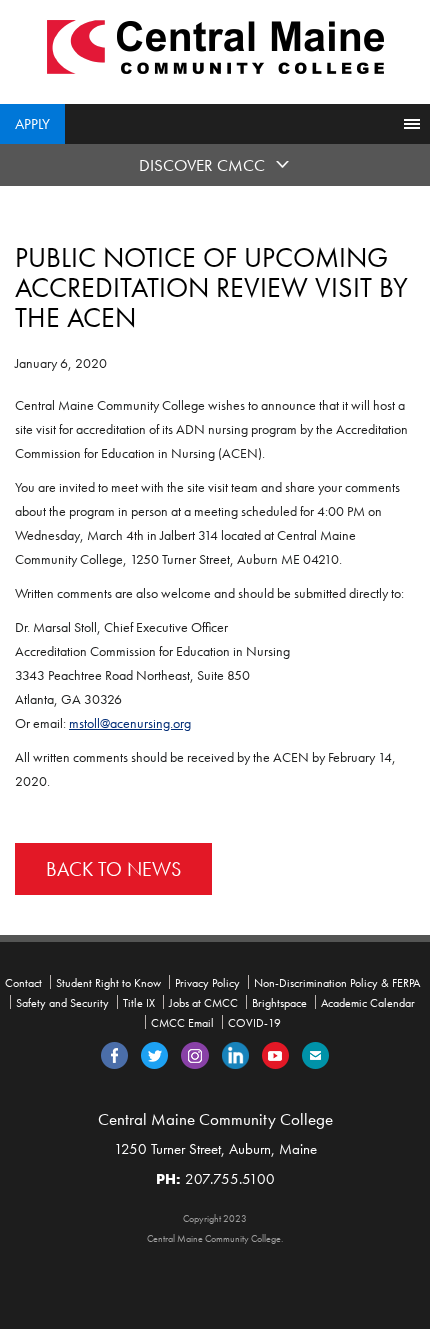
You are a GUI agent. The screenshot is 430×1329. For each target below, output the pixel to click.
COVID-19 (254, 1023)
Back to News (113, 869)
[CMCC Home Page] (215, 45)
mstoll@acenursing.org (130, 723)
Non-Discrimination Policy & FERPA (337, 983)
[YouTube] (275, 1054)
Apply (32, 124)
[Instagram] (195, 1054)
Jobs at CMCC (203, 1003)
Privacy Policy (207, 983)
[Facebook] (114, 1054)
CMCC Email (182, 1023)
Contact (23, 983)
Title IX (139, 1003)
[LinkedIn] (235, 1054)
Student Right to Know (108, 983)
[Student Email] (315, 1054)
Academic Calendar (368, 1003)
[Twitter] (154, 1054)
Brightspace (279, 1003)
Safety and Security (62, 1003)
